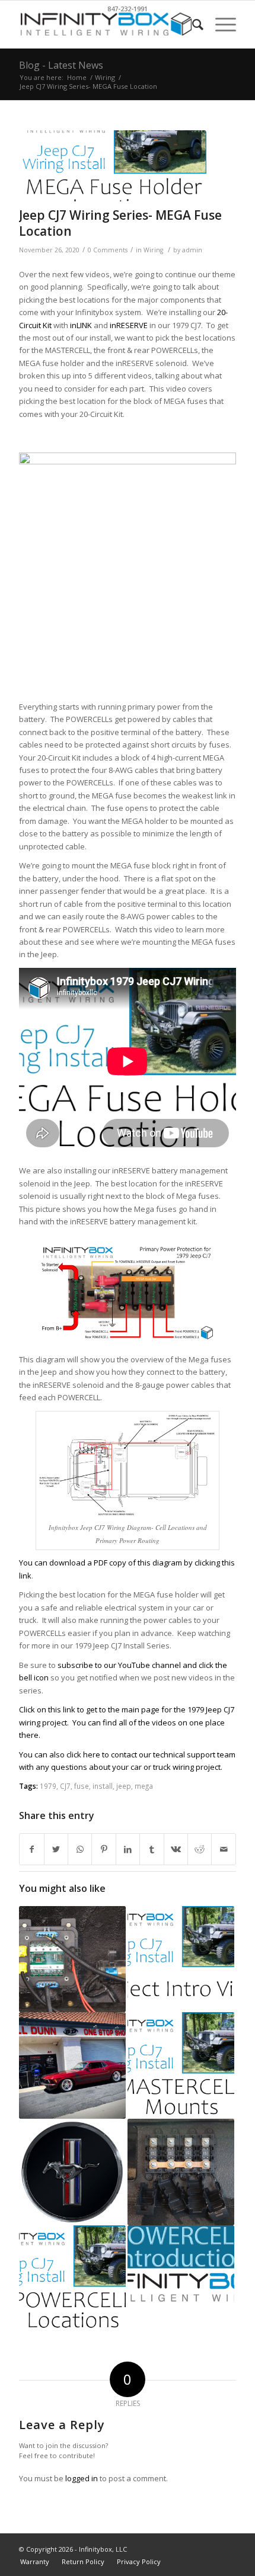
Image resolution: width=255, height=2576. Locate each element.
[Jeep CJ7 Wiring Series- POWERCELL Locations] (72, 2279)
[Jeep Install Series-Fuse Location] (113, 166)
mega (144, 1786)
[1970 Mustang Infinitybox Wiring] (72, 2065)
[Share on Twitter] (56, 1849)
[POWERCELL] (181, 2279)
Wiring (153, 250)
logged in (82, 2478)
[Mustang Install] (72, 2172)
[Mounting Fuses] (181, 2172)
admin (192, 250)
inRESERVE (129, 325)
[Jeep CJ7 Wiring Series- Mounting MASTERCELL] (181, 2065)
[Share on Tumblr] (152, 1849)
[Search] (192, 24)
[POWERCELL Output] (72, 1959)
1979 (48, 1786)
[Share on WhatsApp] (80, 1849)
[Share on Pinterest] (103, 1849)
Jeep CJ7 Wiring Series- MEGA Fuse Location (120, 223)
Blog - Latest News (61, 65)
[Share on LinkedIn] (128, 1849)
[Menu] (220, 24)
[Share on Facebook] (31, 1849)
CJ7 (65, 1786)
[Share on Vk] (176, 1849)
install (103, 1786)
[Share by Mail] (224, 1849)
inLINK (81, 325)
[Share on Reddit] (200, 1849)
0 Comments (108, 250)
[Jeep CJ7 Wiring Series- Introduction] (181, 1959)
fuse (82, 1786)
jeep (124, 1786)
